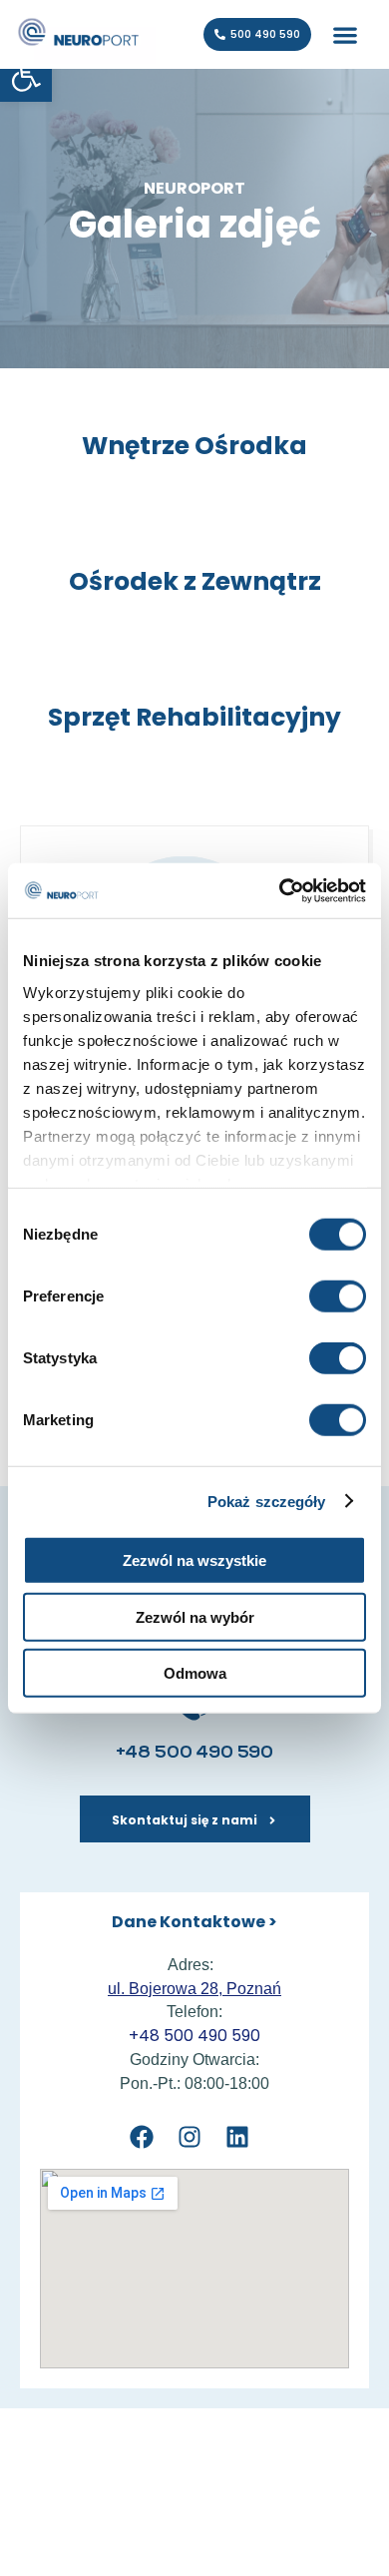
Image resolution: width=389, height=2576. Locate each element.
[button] (345, 34)
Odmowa (195, 1673)
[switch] (338, 1296)
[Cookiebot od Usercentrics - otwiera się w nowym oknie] (280, 890)
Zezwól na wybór (195, 1616)
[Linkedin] (238, 2137)
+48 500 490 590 (194, 1754)
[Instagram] (189, 2137)
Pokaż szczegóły (267, 1501)
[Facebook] (141, 2137)
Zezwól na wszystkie (194, 1560)
